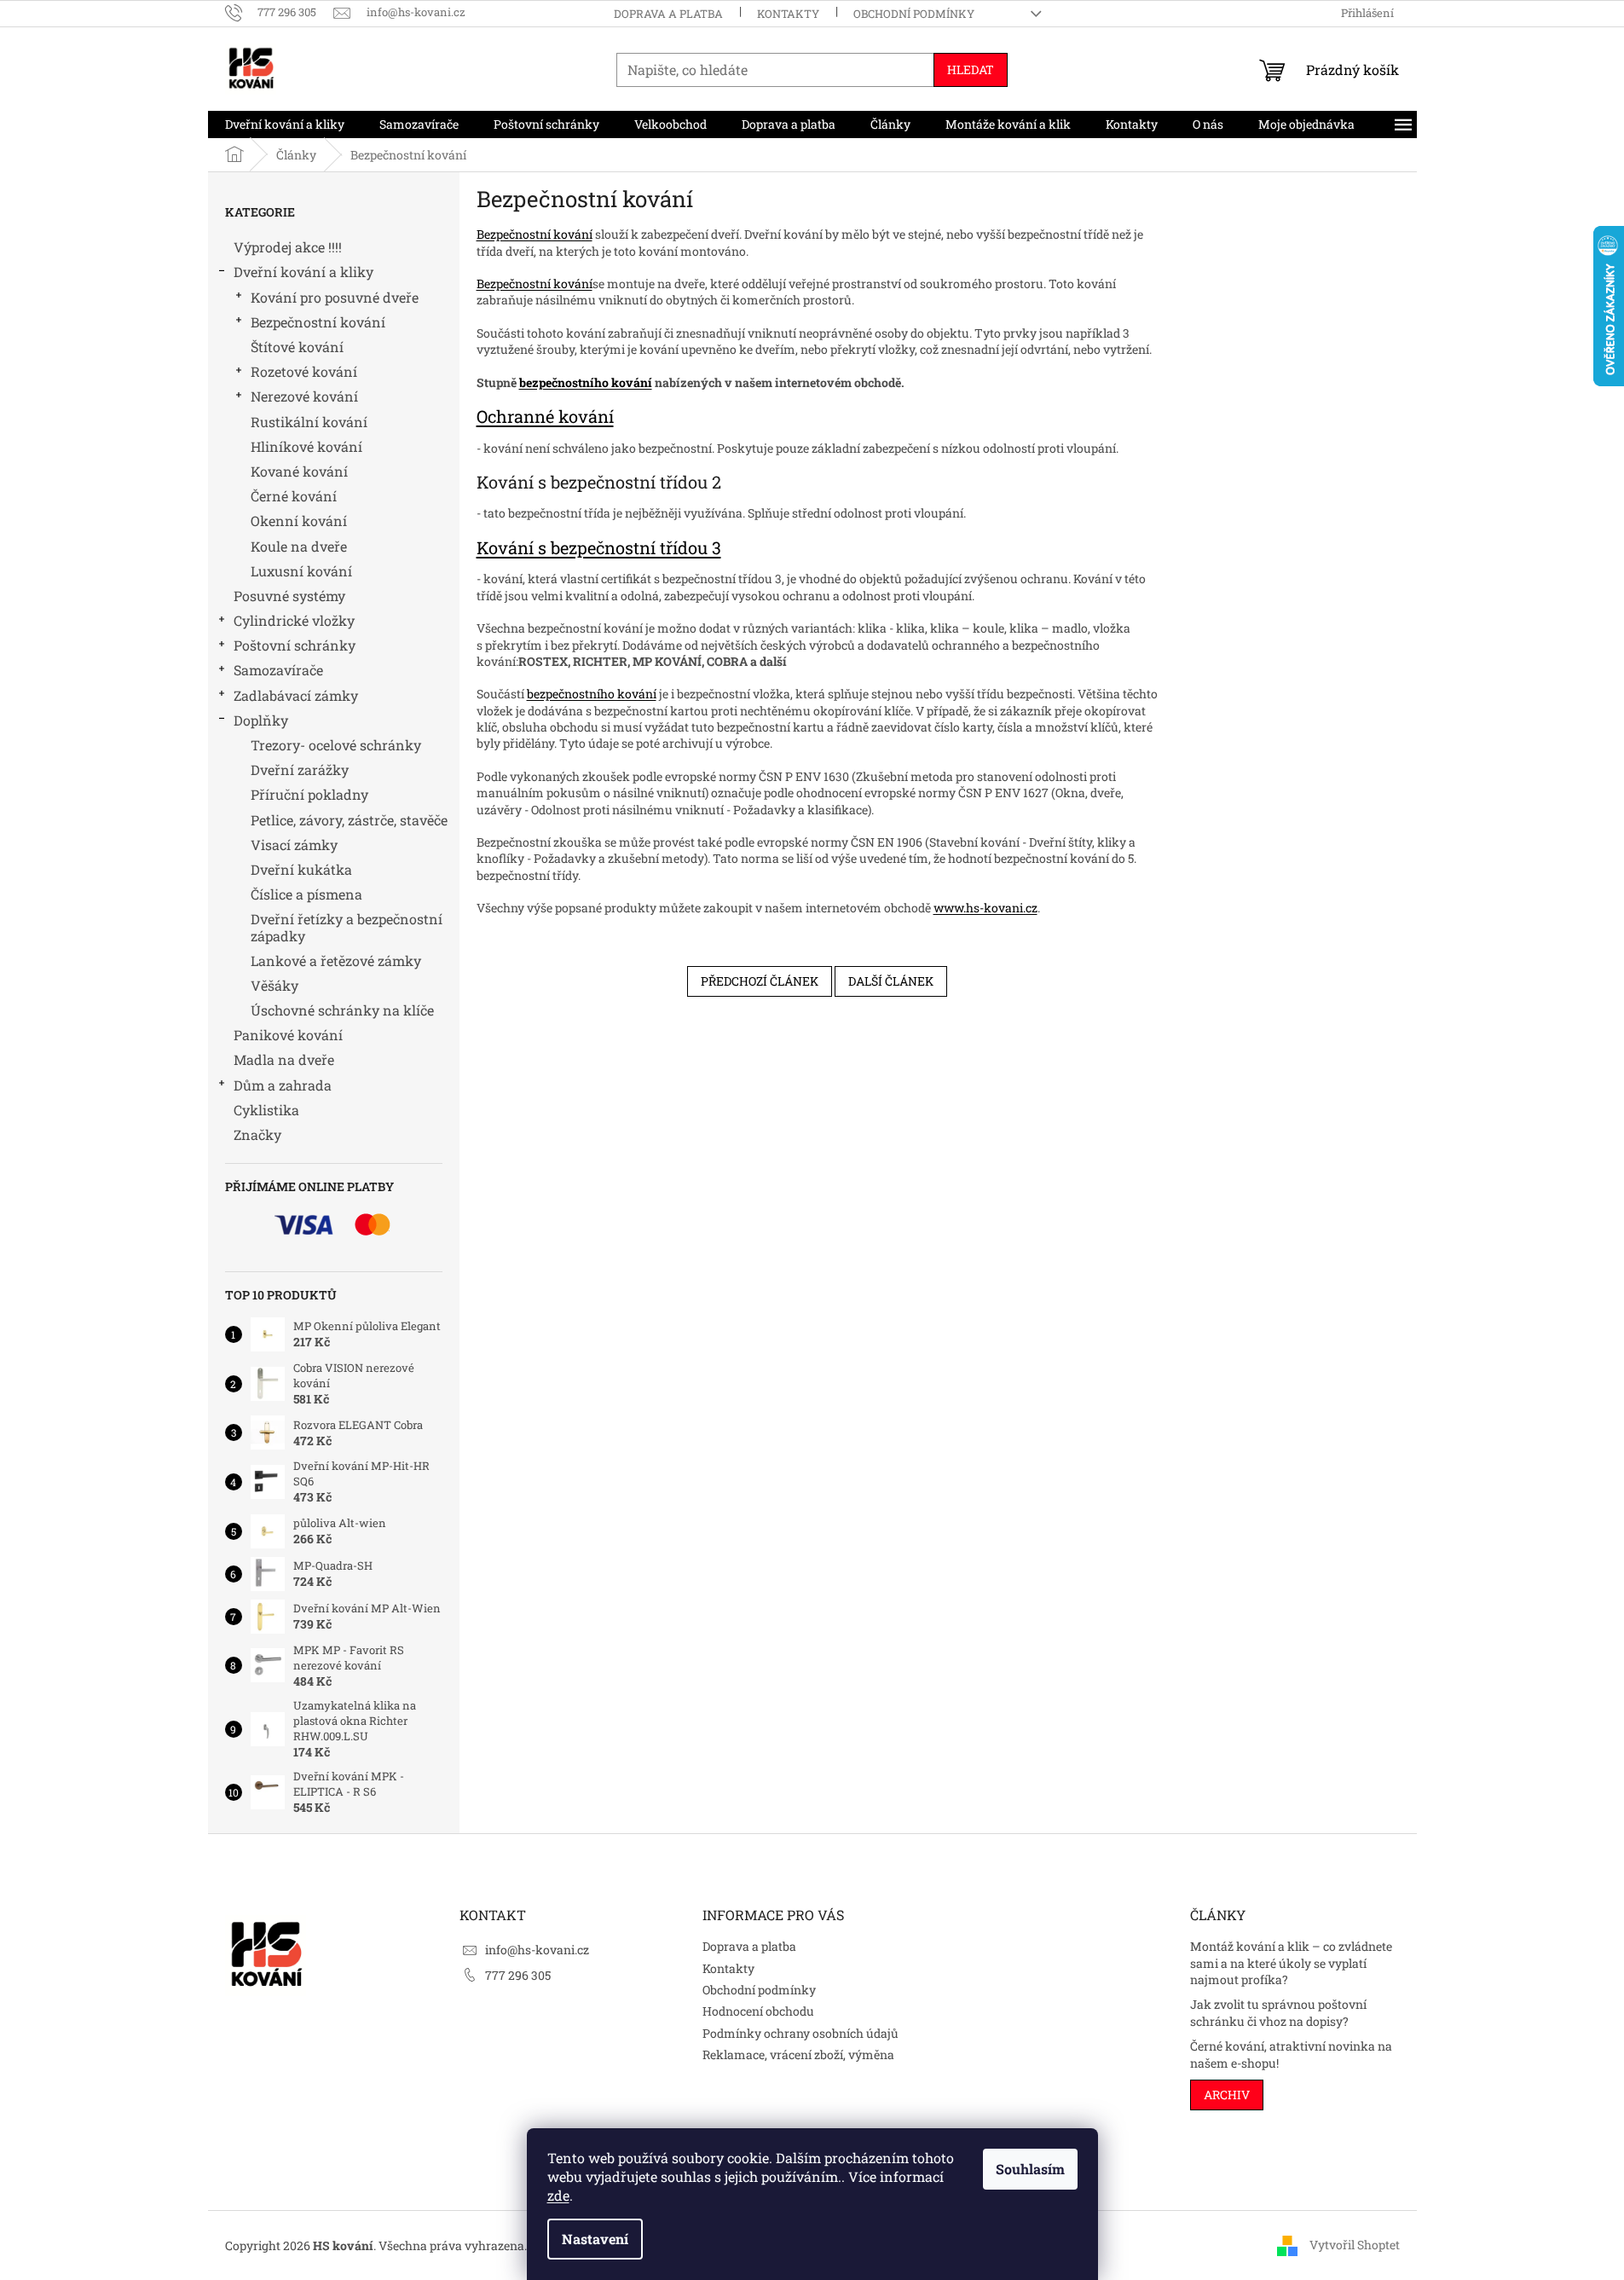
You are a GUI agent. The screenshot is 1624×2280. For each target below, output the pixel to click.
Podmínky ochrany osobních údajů (800, 2033)
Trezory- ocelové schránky (336, 745)
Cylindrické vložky (294, 620)
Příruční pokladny (309, 794)
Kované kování (299, 471)
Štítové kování (297, 347)
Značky (257, 1134)
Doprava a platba (668, 14)
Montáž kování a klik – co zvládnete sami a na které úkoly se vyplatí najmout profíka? (1291, 1963)
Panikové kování (288, 1035)
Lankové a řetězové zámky (336, 961)
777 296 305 (518, 1975)
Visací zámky (294, 845)
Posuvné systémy (289, 596)
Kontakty (788, 14)
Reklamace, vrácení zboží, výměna (798, 2054)
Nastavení (595, 2239)
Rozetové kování (304, 371)
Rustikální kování (309, 422)
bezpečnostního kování (586, 382)
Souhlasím (1030, 2169)
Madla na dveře (284, 1059)
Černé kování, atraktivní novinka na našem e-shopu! (1291, 2054)
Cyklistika (266, 1110)
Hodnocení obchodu (758, 2011)
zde (558, 2195)
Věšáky (275, 985)
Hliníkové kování (306, 446)
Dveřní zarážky (300, 770)
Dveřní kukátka (301, 869)
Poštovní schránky (295, 645)
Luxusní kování (301, 571)
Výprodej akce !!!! (288, 247)
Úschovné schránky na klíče (342, 1010)
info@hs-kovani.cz (537, 1950)
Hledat (971, 69)
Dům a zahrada (283, 1085)
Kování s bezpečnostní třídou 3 (599, 547)
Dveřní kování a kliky (303, 272)
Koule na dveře (299, 546)
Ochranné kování (545, 416)
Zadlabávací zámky (296, 695)
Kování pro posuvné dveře (335, 297)
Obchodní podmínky (914, 14)
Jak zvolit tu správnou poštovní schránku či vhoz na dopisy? (1278, 2012)
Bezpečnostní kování (318, 322)
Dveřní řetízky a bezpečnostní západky (347, 927)
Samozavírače (278, 670)
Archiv (1227, 2095)
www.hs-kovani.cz (985, 908)
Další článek (891, 981)
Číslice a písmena (306, 894)
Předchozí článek (760, 981)
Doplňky (261, 720)
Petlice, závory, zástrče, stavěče (349, 820)
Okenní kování (299, 521)
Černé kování (294, 496)
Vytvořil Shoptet (1355, 2244)
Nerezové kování (304, 396)
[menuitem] (285, 124)
